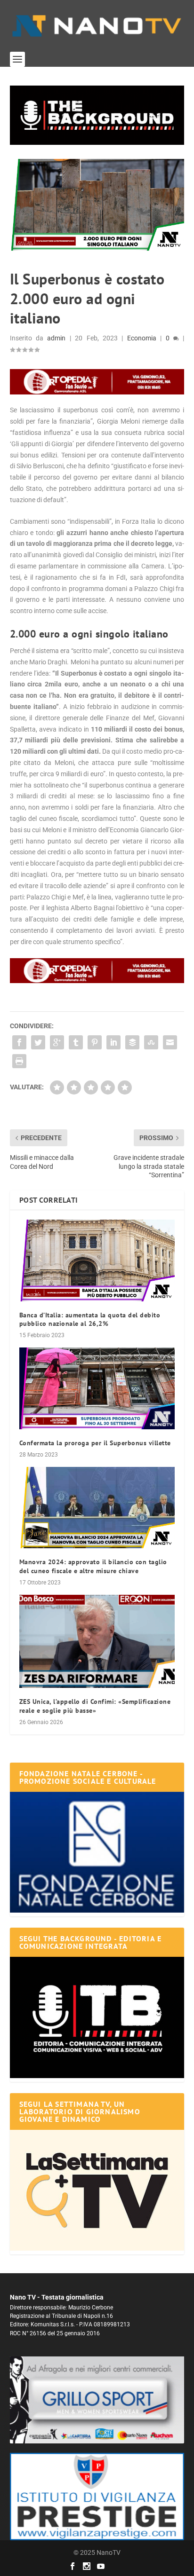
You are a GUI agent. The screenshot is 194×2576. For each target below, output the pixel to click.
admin (56, 338)
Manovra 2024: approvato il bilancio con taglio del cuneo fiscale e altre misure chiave (93, 1566)
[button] (97, 115)
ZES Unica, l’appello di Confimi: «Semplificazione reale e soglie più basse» (95, 1706)
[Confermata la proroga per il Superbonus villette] (97, 1388)
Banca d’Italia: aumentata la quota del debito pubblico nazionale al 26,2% (90, 1319)
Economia (142, 338)
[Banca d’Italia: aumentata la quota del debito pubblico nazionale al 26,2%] (97, 1260)
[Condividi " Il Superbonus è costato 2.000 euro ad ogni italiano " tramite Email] (170, 1042)
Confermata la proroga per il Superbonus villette (95, 1443)
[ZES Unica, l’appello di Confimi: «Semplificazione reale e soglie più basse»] (97, 1641)
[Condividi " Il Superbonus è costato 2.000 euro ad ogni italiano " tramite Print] (19, 1061)
